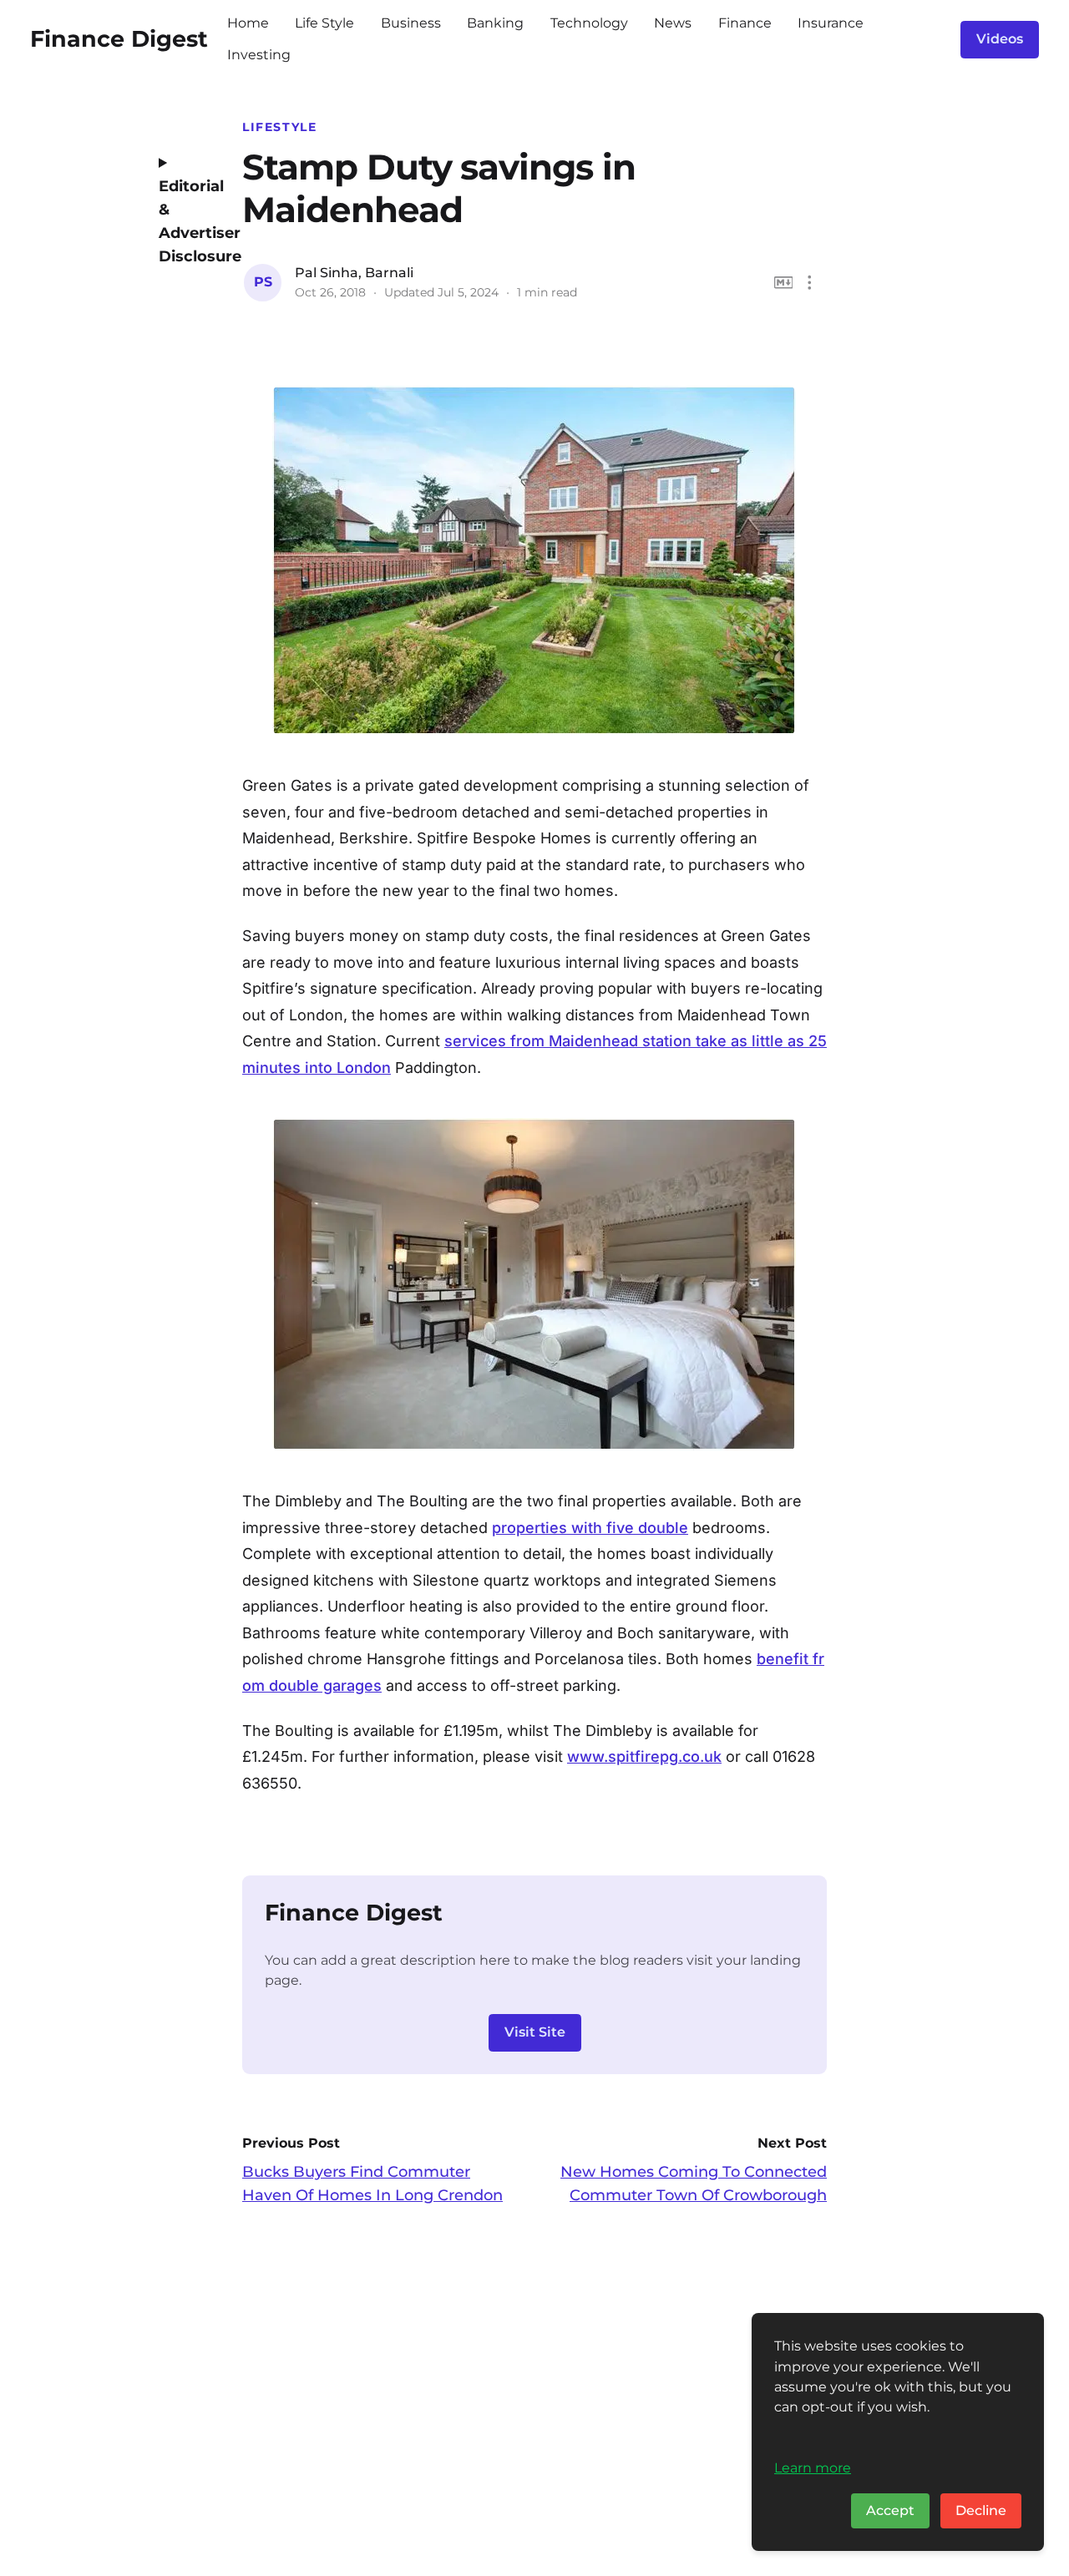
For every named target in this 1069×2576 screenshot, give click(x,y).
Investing (259, 55)
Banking (495, 23)
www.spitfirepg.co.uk (644, 1756)
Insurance (831, 23)
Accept (890, 2510)
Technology (589, 23)
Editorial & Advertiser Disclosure (188, 221)
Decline (981, 2510)
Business (411, 23)
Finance (745, 23)
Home (248, 23)
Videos (1000, 39)
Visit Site (535, 2032)
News (673, 23)
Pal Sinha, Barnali (354, 273)
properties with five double (590, 1528)
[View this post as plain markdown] (784, 283)
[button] (810, 283)
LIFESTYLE (280, 127)
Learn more (813, 2467)
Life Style (324, 23)
